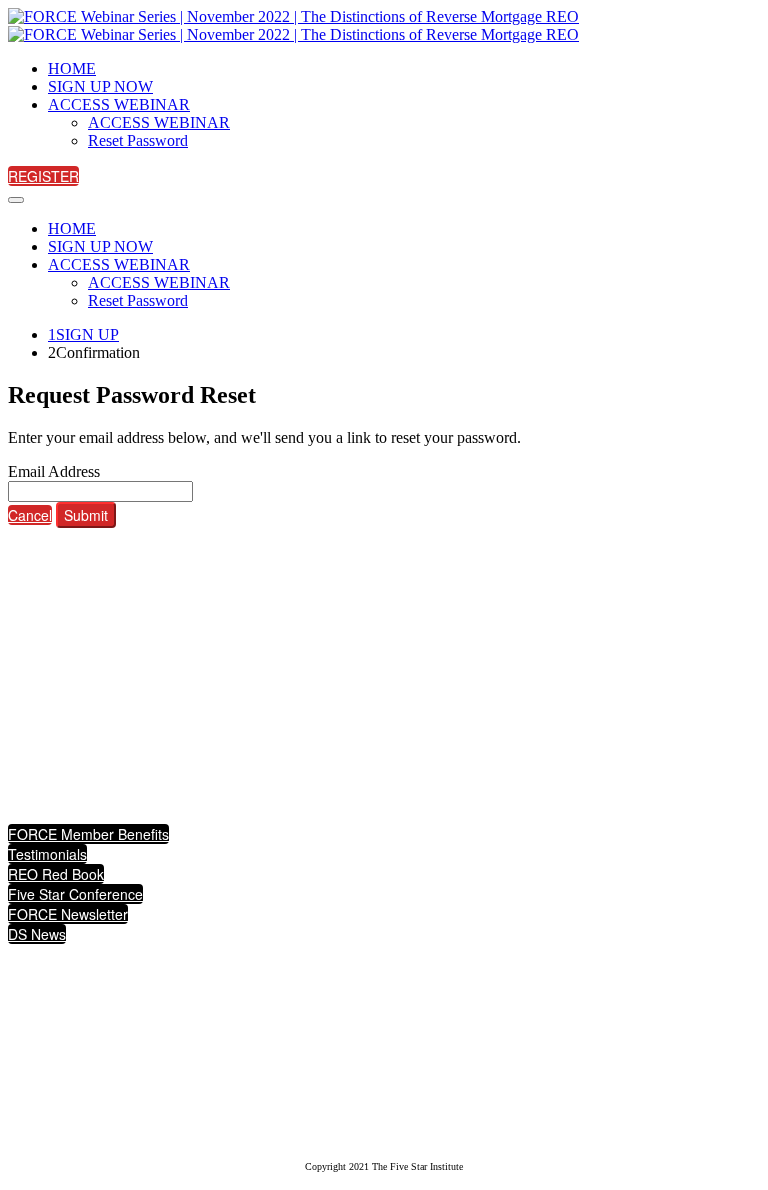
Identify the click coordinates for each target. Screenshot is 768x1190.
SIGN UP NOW (100, 86)
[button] (43, 176)
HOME (72, 68)
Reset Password (138, 140)
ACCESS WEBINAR (119, 104)
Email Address (54, 471)
